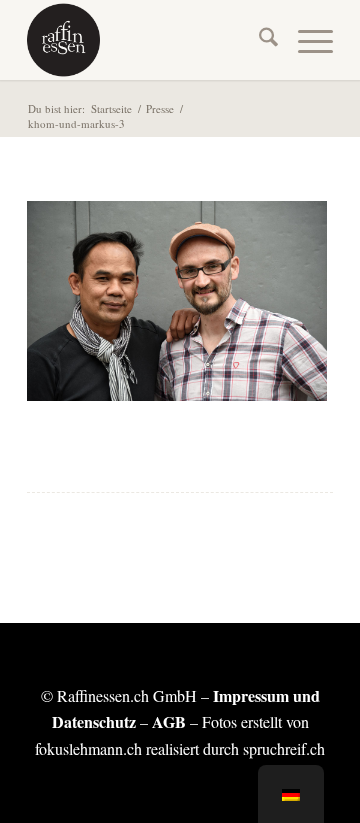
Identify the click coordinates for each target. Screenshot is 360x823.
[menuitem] (258, 40)
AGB (169, 721)
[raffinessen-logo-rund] (149, 40)
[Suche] (258, 40)
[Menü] (305, 40)
